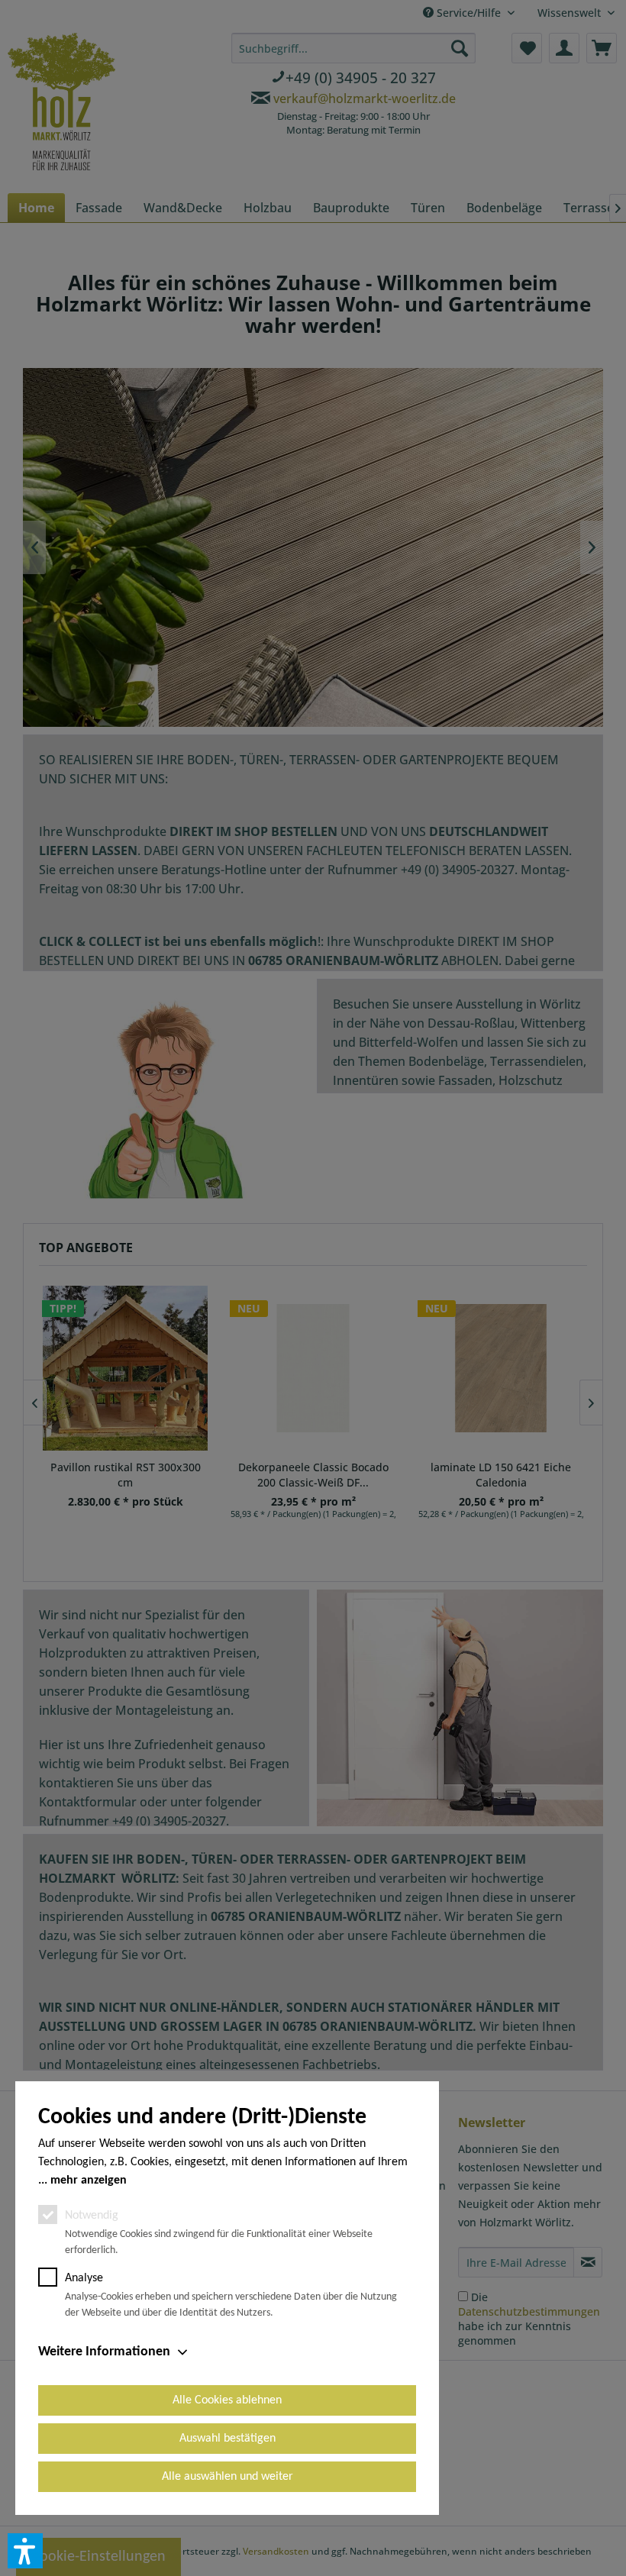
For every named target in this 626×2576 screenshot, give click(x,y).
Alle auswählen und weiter (227, 2477)
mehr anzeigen (89, 2181)
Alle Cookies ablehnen (227, 2400)
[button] (25, 2551)
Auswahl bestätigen (227, 2439)
